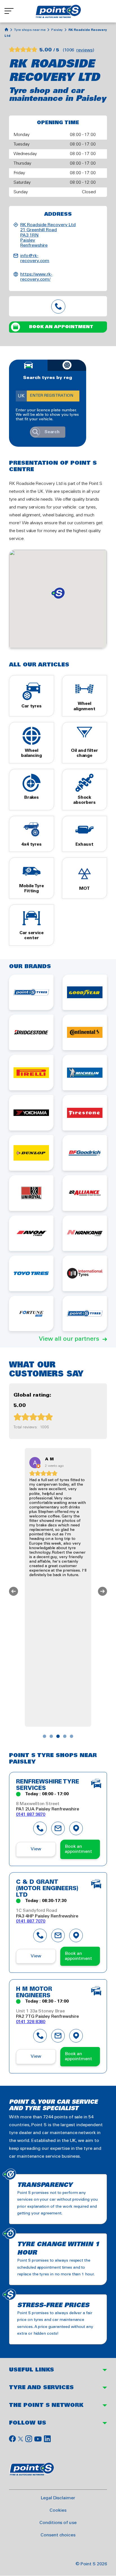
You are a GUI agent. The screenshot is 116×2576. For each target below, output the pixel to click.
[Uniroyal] (31, 1193)
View (36, 1849)
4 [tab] (65, 1736)
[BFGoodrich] (85, 1153)
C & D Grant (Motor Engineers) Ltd (47, 1889)
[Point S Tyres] (31, 992)
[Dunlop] (31, 1153)
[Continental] (85, 1032)
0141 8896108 (58, 306)
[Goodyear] (85, 992)
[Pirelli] (31, 1073)
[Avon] (31, 1233)
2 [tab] (51, 1736)
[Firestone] (85, 1113)
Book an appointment (61, 327)
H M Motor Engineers (34, 1993)
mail (58, 1828)
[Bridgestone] (31, 1032)
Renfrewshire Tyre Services (48, 1785)
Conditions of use (58, 2523)
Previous (14, 1591)
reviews (84, 50)
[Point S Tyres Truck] (85, 1314)
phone (40, 1828)
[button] (58, 593)
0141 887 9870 (31, 1814)
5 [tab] (72, 1736)
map (76, 1828)
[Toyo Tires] (31, 1273)
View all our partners (69, 1339)
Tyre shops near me (30, 30)
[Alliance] (85, 1193)
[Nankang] (85, 1233)
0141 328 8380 (31, 2022)
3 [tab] (58, 1736)
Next (102, 1591)
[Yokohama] (31, 1113)
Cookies (58, 2510)
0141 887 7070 (31, 1921)
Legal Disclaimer (58, 2498)
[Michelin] (85, 1073)
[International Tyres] (85, 1273)
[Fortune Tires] (31, 1314)
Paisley (57, 30)
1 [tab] (44, 1736)
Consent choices (58, 2535)
